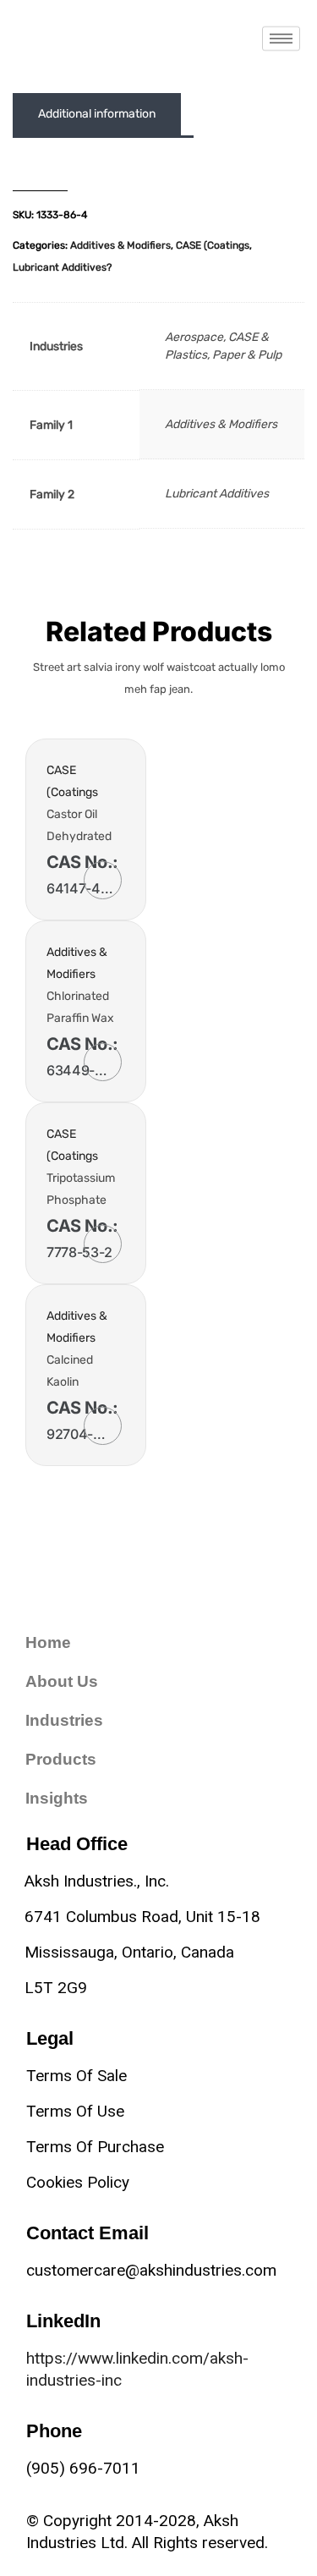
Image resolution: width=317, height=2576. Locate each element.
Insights (57, 1798)
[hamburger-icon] (281, 38)
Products (61, 1759)
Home (48, 1642)
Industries (64, 1720)
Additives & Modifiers (120, 245)
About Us (62, 1681)
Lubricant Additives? (62, 267)
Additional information (97, 114)
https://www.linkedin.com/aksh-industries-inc (137, 2369)
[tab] (97, 114)
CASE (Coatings (213, 245)
